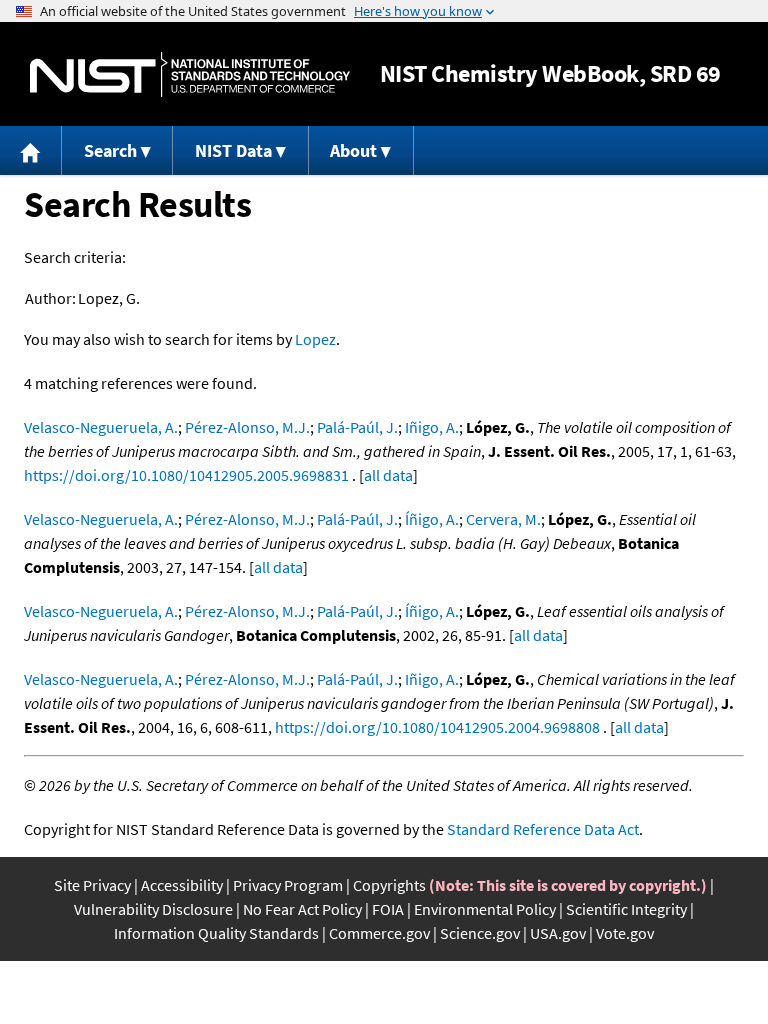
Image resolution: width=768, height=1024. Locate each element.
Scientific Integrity (626, 909)
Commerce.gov (379, 933)
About (353, 150)
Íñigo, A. (432, 519)
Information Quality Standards (216, 933)
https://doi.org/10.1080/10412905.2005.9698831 (186, 475)
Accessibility (182, 885)
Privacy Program (288, 885)
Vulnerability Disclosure (153, 909)
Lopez (315, 339)
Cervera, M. (503, 519)
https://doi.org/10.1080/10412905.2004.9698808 (437, 727)
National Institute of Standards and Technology (190, 74)
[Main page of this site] (31, 150)
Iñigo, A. (432, 427)
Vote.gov (625, 933)
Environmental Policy (485, 909)
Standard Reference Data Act (543, 829)
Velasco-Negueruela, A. (101, 427)
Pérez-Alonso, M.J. (247, 427)
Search (110, 150)
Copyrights (389, 885)
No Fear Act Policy (302, 909)
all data (388, 475)
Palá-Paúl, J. (357, 427)
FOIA (388, 909)
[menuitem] (31, 150)
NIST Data (233, 150)
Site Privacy (92, 885)
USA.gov (558, 933)
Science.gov (480, 933)
